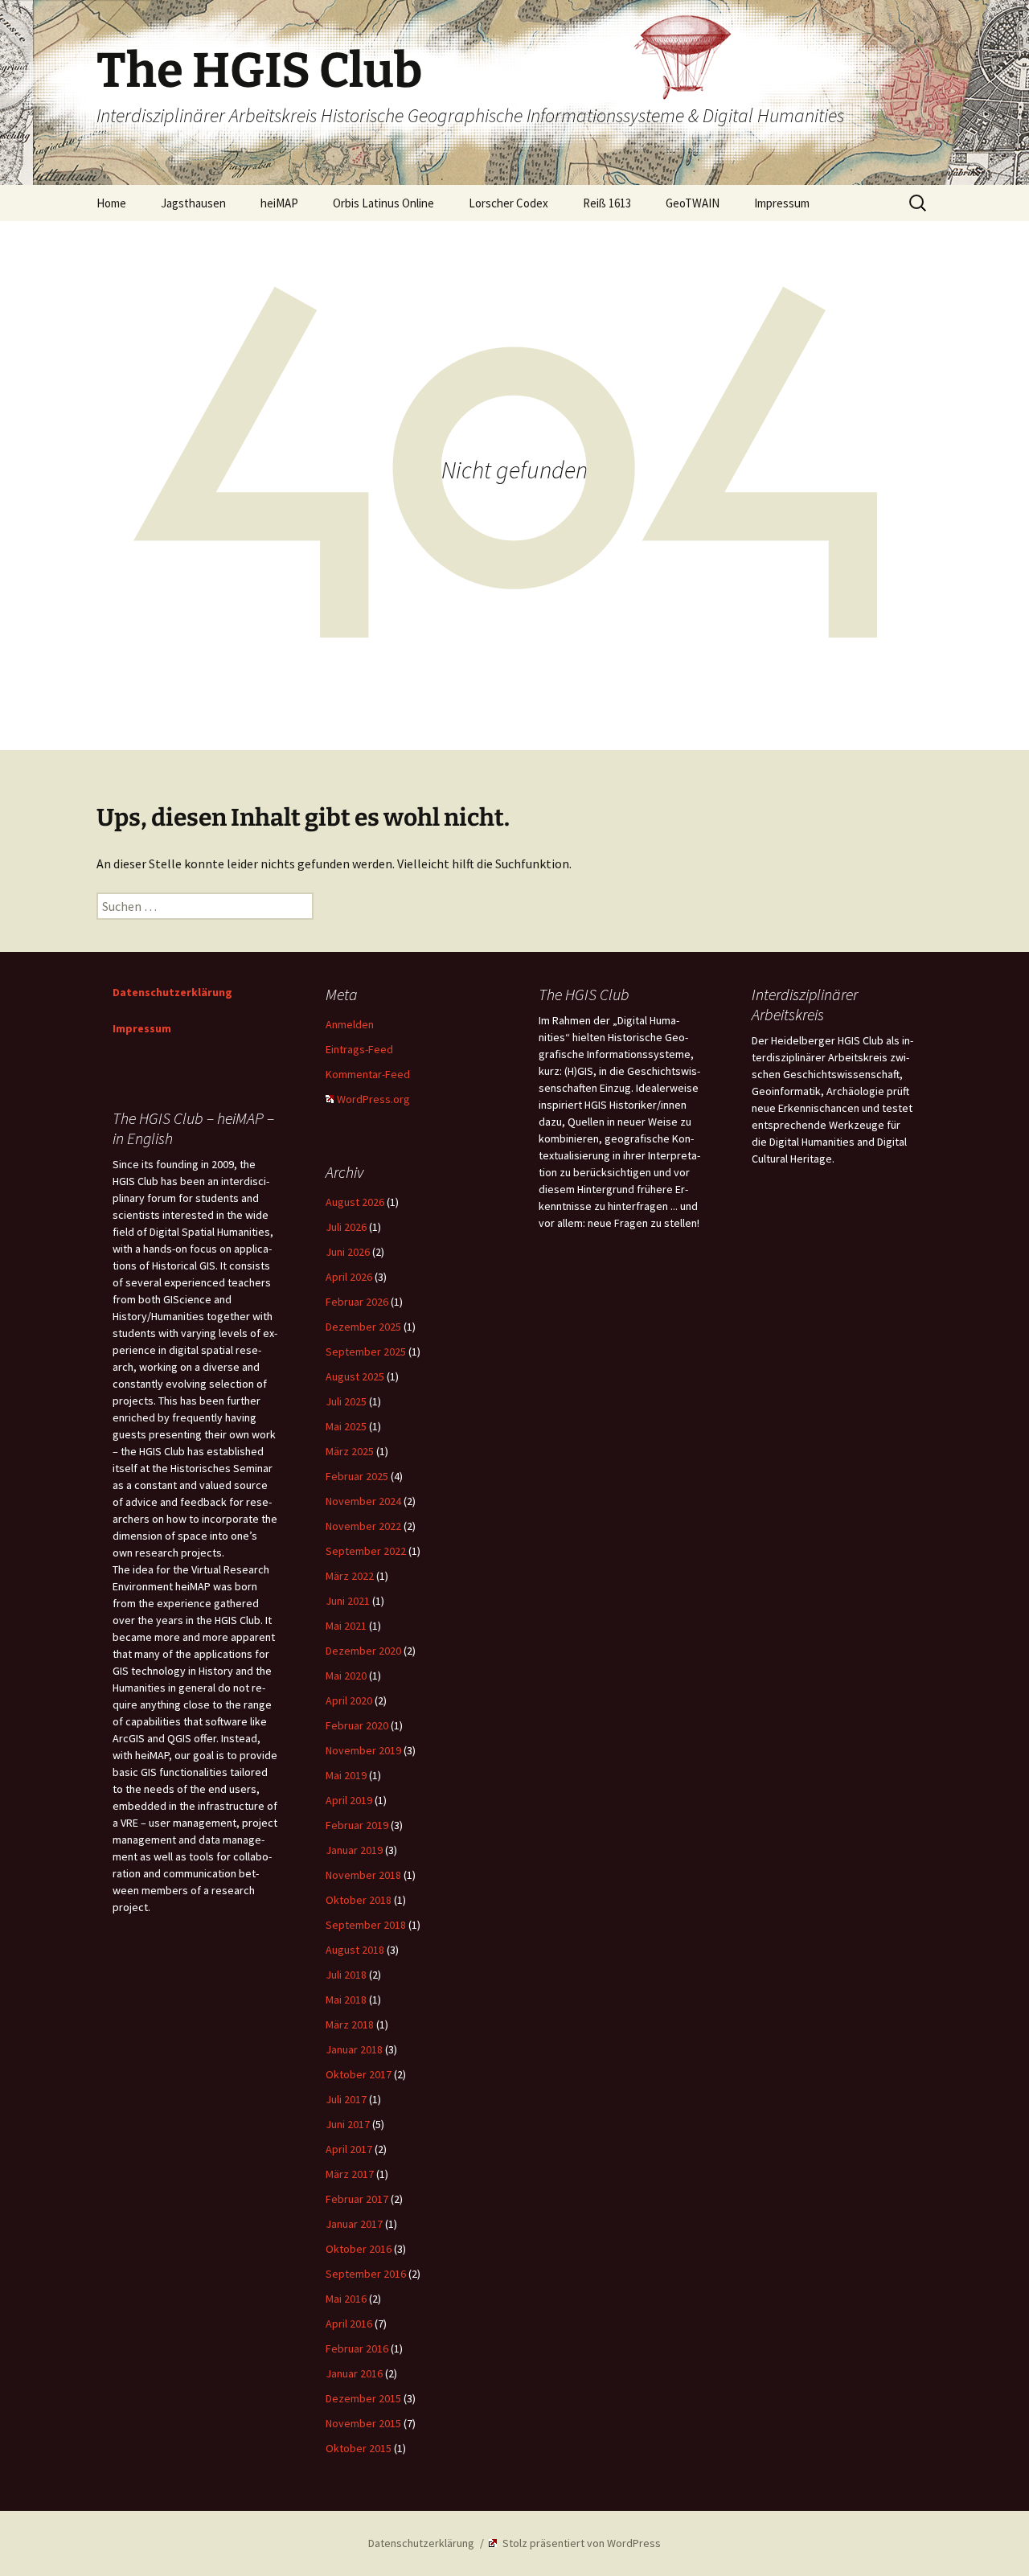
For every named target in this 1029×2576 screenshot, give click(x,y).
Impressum (782, 203)
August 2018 (355, 1950)
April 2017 (349, 2149)
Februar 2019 (357, 1825)
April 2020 (349, 1700)
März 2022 (350, 1576)
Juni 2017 (348, 2124)
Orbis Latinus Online (383, 203)
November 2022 (363, 1526)
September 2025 (366, 1352)
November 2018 (363, 1875)
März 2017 (350, 2174)
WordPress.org (373, 1099)
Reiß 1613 (607, 203)
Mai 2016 (346, 2299)
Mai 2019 (346, 1775)
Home (111, 203)
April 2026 (349, 1277)
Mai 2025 (346, 1426)
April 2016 (349, 2324)
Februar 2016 (357, 2348)
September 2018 (366, 1925)
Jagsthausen (193, 203)
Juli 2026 (346, 1227)
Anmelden (350, 1024)
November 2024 (363, 1501)
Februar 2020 (357, 1725)
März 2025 (350, 1451)
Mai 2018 (346, 2000)
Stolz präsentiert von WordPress (580, 2543)
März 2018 (350, 2024)
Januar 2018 (354, 2049)
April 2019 (349, 1800)
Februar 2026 (357, 1302)
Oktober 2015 (359, 2448)
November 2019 (363, 1750)
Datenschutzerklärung (172, 992)
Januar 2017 (354, 2224)
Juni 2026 (348, 1252)
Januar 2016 (354, 2373)
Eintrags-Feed (359, 1049)
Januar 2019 (354, 1850)
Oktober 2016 (359, 2249)
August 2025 (355, 1376)
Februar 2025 (357, 1476)
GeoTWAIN (693, 203)
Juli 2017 (346, 2099)
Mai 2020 (346, 1676)
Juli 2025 (346, 1401)
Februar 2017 (357, 2199)
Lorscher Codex (508, 203)
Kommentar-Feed (368, 1074)
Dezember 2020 (363, 1651)
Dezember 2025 (363, 1327)
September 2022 (366, 1551)
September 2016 (366, 2274)
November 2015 (363, 2423)
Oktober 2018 (359, 1900)
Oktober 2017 (359, 2074)
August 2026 (355, 1202)
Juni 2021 (348, 1601)
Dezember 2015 (363, 2398)
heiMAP (279, 203)
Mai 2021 (346, 1626)
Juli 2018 (346, 1975)
